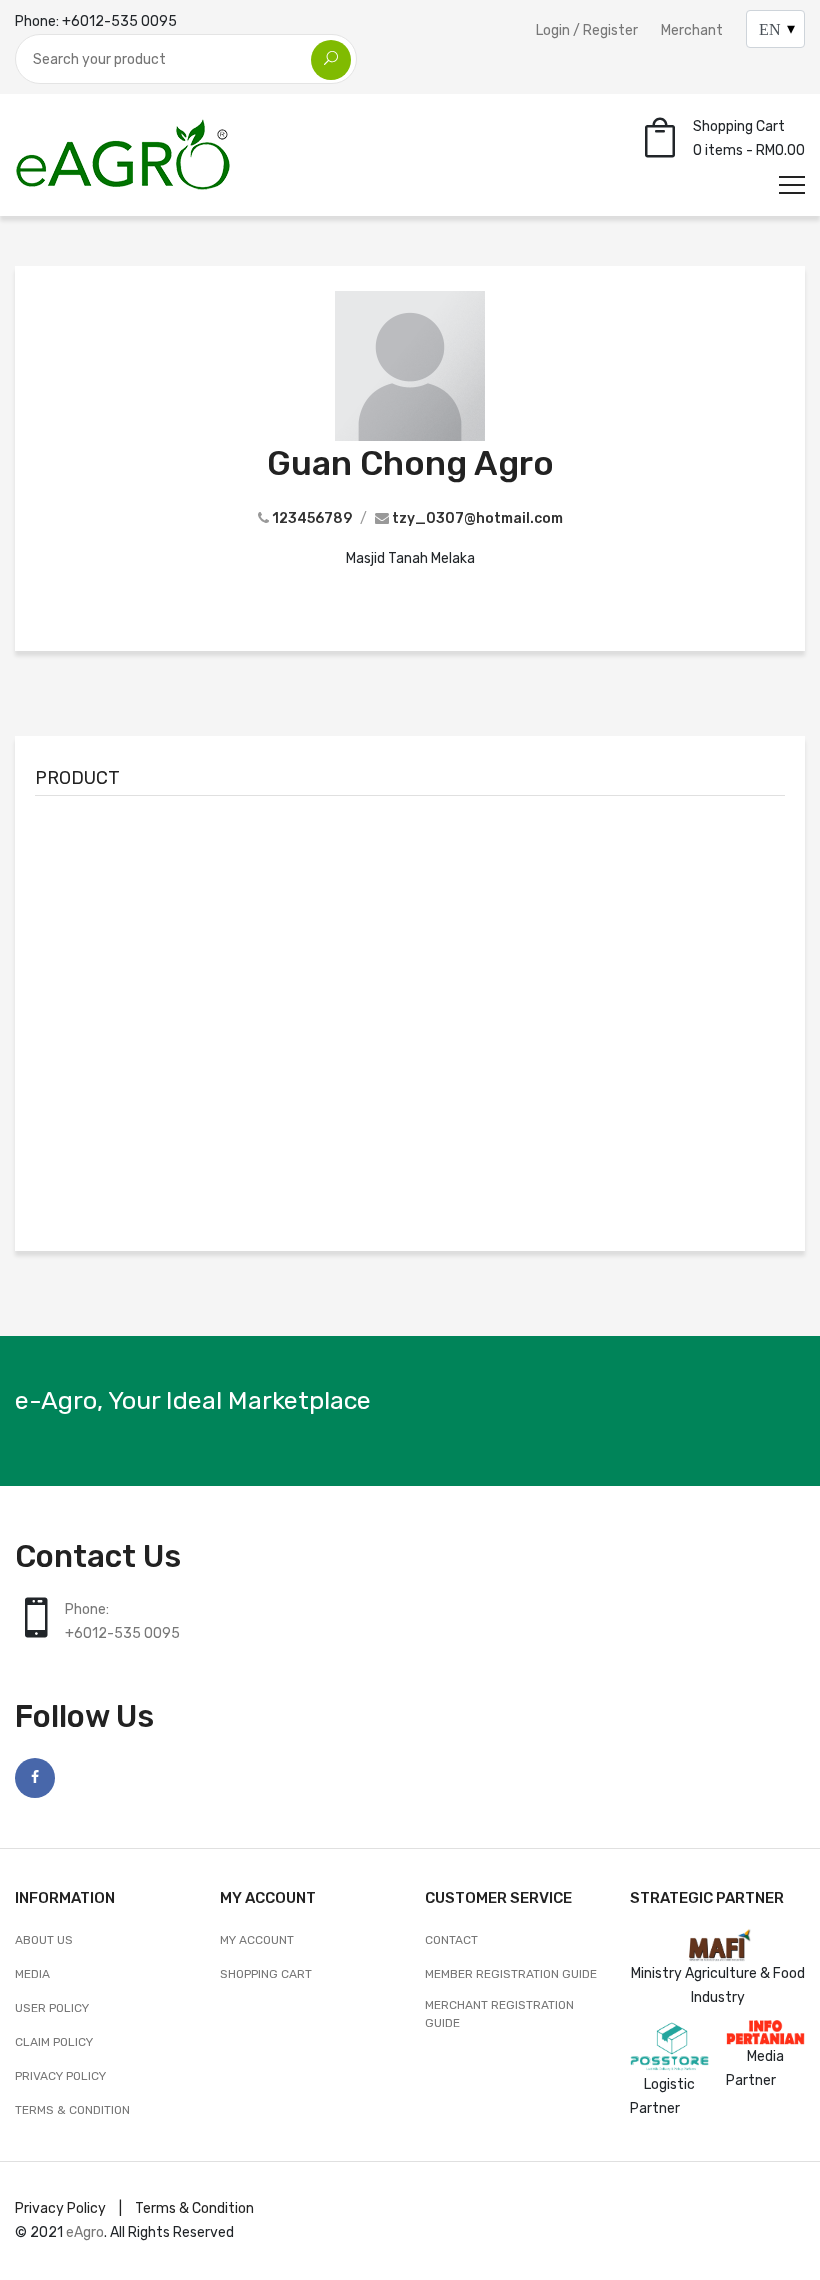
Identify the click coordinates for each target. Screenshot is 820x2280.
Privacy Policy (60, 2076)
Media (32, 1974)
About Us (44, 1940)
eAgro (85, 2232)
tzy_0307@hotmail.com (477, 518)
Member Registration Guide (511, 1974)
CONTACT (451, 1940)
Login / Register (587, 30)
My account (257, 1940)
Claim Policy (54, 2042)
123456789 (312, 518)
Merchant (692, 30)
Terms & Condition (72, 2110)
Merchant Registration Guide (499, 2014)
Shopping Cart (266, 1974)
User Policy (52, 2008)
